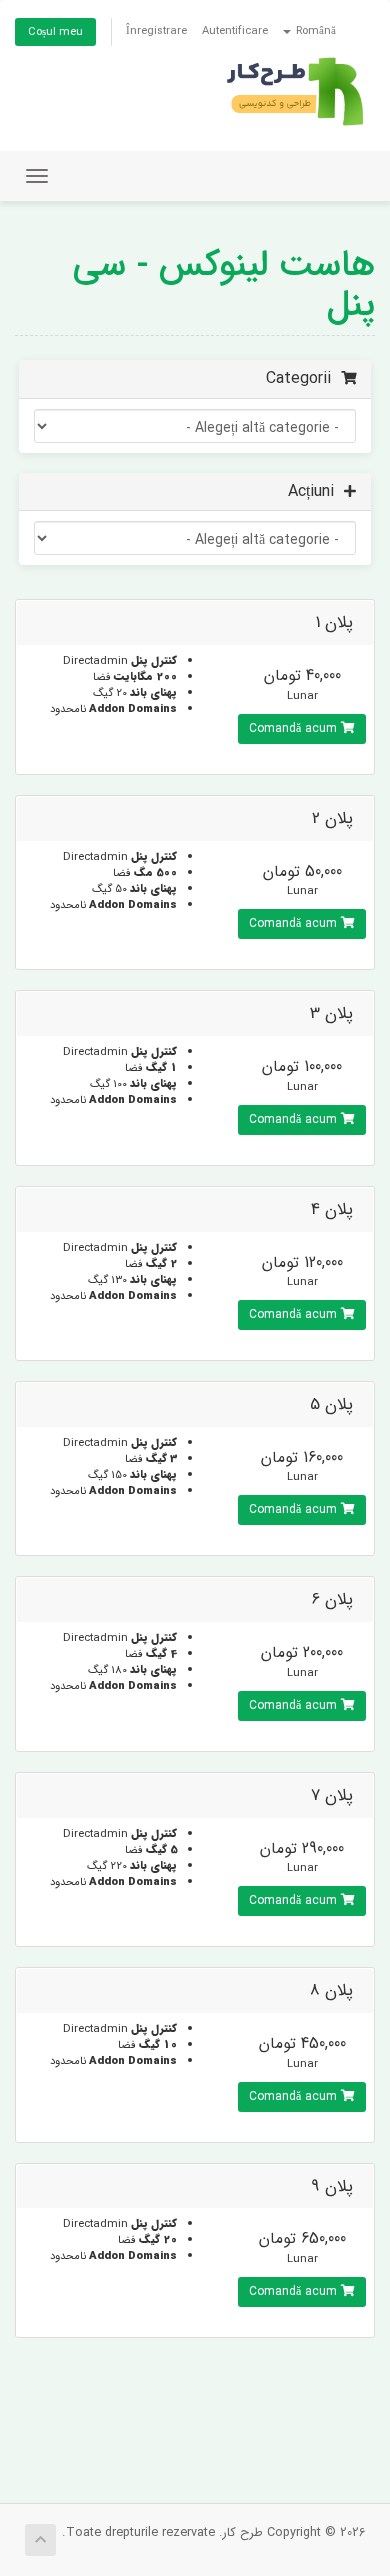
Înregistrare (156, 31)
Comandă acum (295, 728)
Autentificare (235, 31)
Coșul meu (55, 32)
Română (314, 31)
